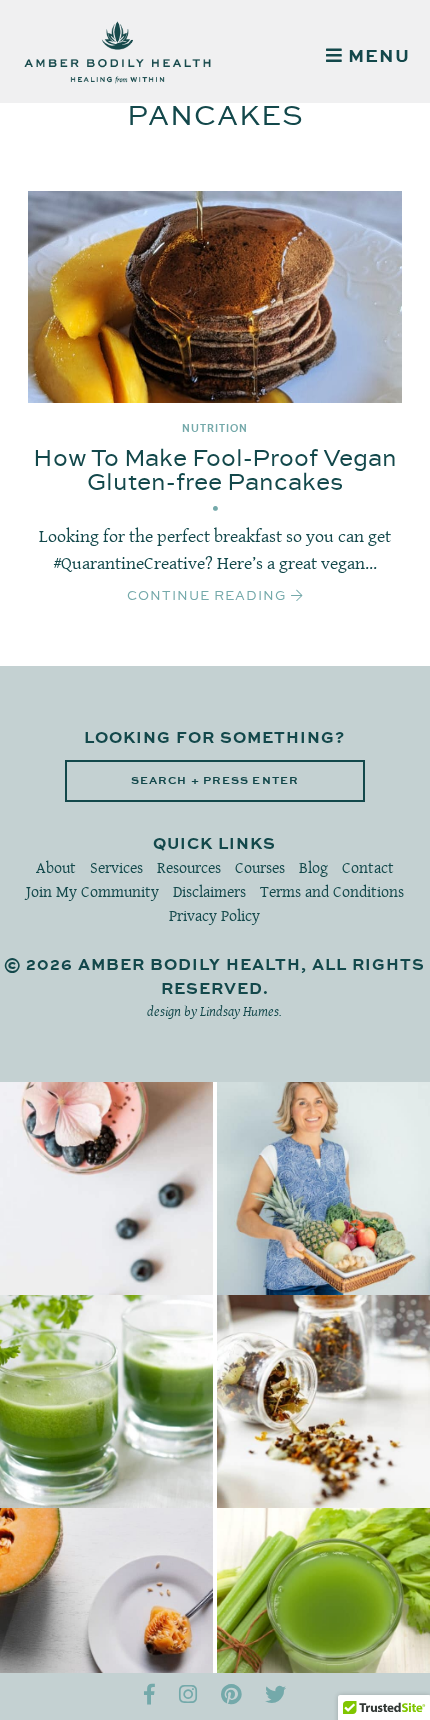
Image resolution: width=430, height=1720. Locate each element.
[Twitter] (275, 1696)
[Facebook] (149, 1696)
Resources (189, 867)
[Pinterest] (231, 1696)
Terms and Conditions (332, 891)
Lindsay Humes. (241, 1011)
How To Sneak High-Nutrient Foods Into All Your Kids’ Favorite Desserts (107, 1188)
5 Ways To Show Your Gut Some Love (323, 1614)
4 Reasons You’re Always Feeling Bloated (106, 1614)
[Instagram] (188, 1696)
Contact (368, 867)
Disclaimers (209, 891)
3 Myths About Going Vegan (323, 1189)
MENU (376, 57)
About (56, 867)
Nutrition (215, 428)
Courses (260, 867)
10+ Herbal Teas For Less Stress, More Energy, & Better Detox (323, 1401)
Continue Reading (209, 596)
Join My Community (92, 891)
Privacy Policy (214, 915)
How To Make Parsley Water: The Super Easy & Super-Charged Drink (107, 1401)
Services (116, 867)
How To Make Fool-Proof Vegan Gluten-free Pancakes (215, 471)
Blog (313, 867)
